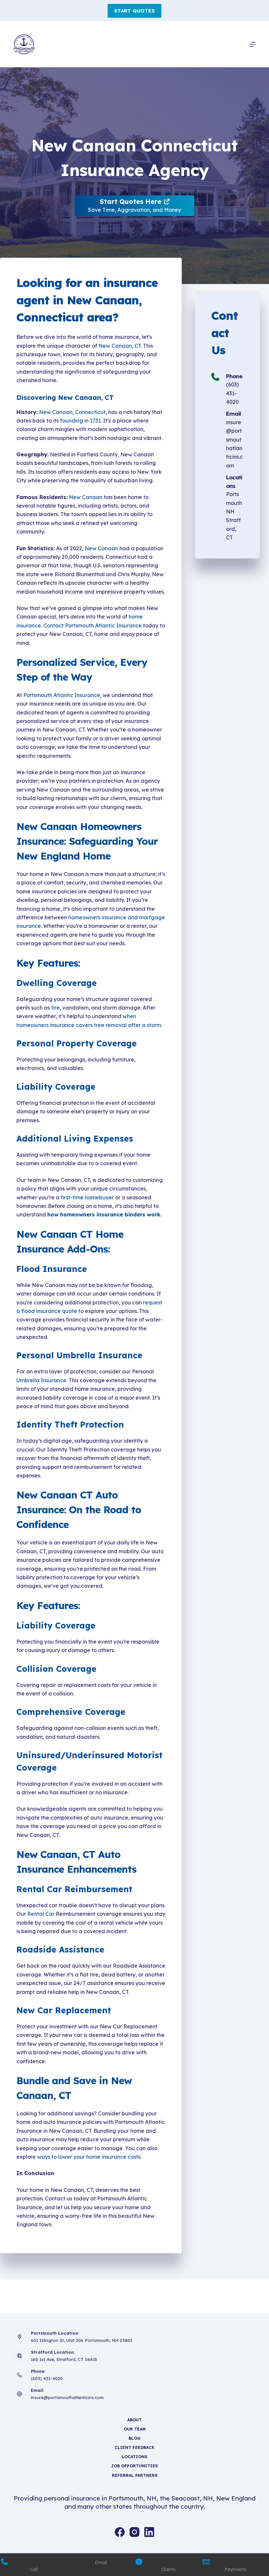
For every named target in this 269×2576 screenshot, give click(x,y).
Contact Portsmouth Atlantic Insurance (93, 625)
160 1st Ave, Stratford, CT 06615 (64, 2359)
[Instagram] (134, 2532)
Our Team (135, 2429)
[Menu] (253, 44)
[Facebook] (120, 2532)
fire (55, 1008)
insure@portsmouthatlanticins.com (67, 2397)
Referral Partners (135, 2475)
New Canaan (86, 497)
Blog (134, 2438)
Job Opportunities (134, 2466)
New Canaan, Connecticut (72, 412)
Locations (134, 2457)
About (134, 2420)
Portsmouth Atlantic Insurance (62, 695)
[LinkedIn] (149, 2532)
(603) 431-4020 (232, 393)
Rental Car (41, 1914)
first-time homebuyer (87, 1197)
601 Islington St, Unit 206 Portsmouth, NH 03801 (82, 2340)
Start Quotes (134, 11)
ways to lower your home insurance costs (89, 2157)
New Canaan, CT (120, 346)
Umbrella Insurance (41, 1380)
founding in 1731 (80, 421)
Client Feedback (134, 2447)
